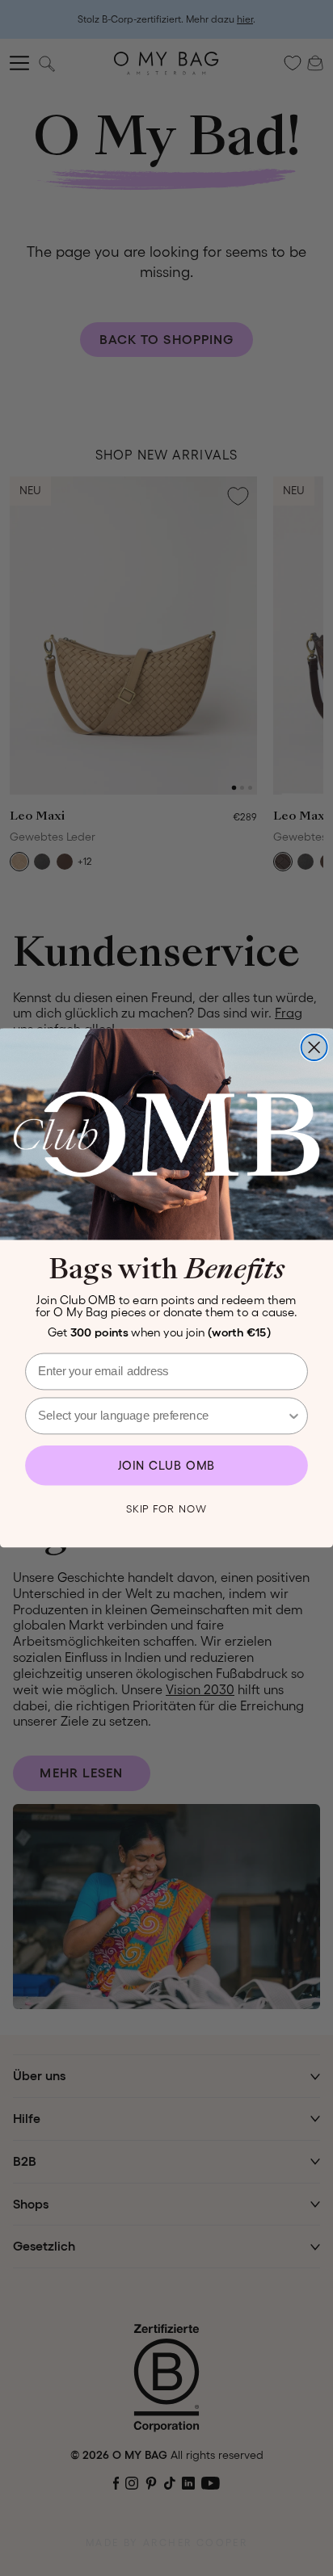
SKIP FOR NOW (166, 1509)
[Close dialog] (314, 1047)
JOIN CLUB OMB (167, 1466)
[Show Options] (293, 1416)
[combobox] (162, 1416)
